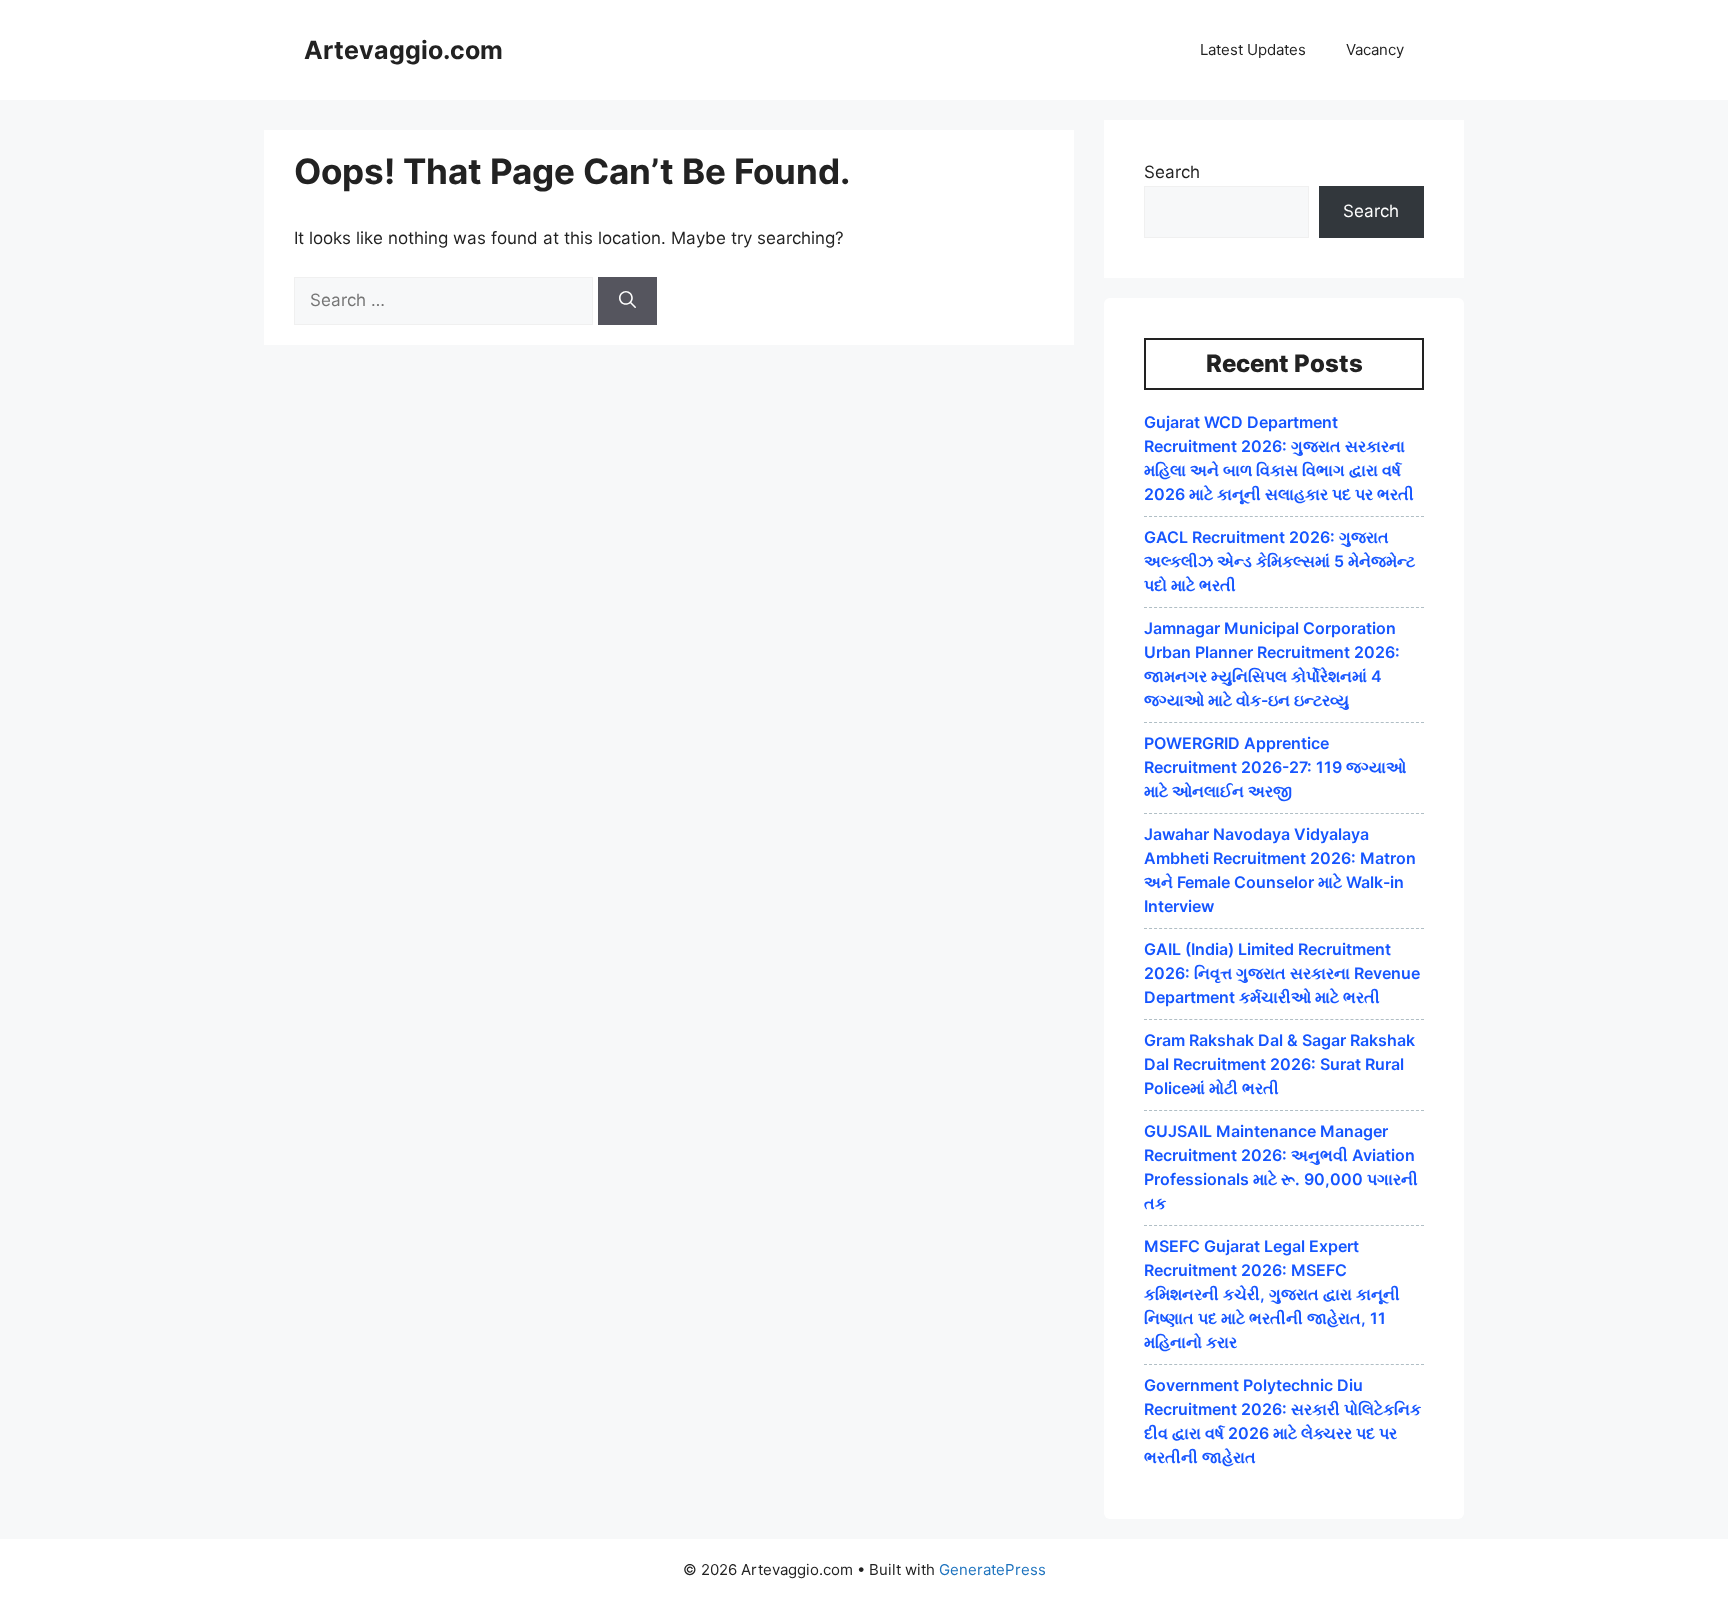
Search (1172, 172)
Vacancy (1375, 49)
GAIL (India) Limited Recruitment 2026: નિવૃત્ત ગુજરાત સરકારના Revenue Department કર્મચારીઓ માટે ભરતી (1282, 973)
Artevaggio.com (403, 50)
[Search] (627, 301)
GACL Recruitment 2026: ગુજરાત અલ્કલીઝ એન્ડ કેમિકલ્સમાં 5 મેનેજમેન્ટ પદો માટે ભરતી (1279, 561)
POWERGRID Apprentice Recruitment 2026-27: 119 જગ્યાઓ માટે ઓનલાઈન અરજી (1275, 767)
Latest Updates (1253, 49)
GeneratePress (992, 1569)
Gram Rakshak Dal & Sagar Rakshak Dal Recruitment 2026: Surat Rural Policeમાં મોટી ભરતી (1279, 1064)
